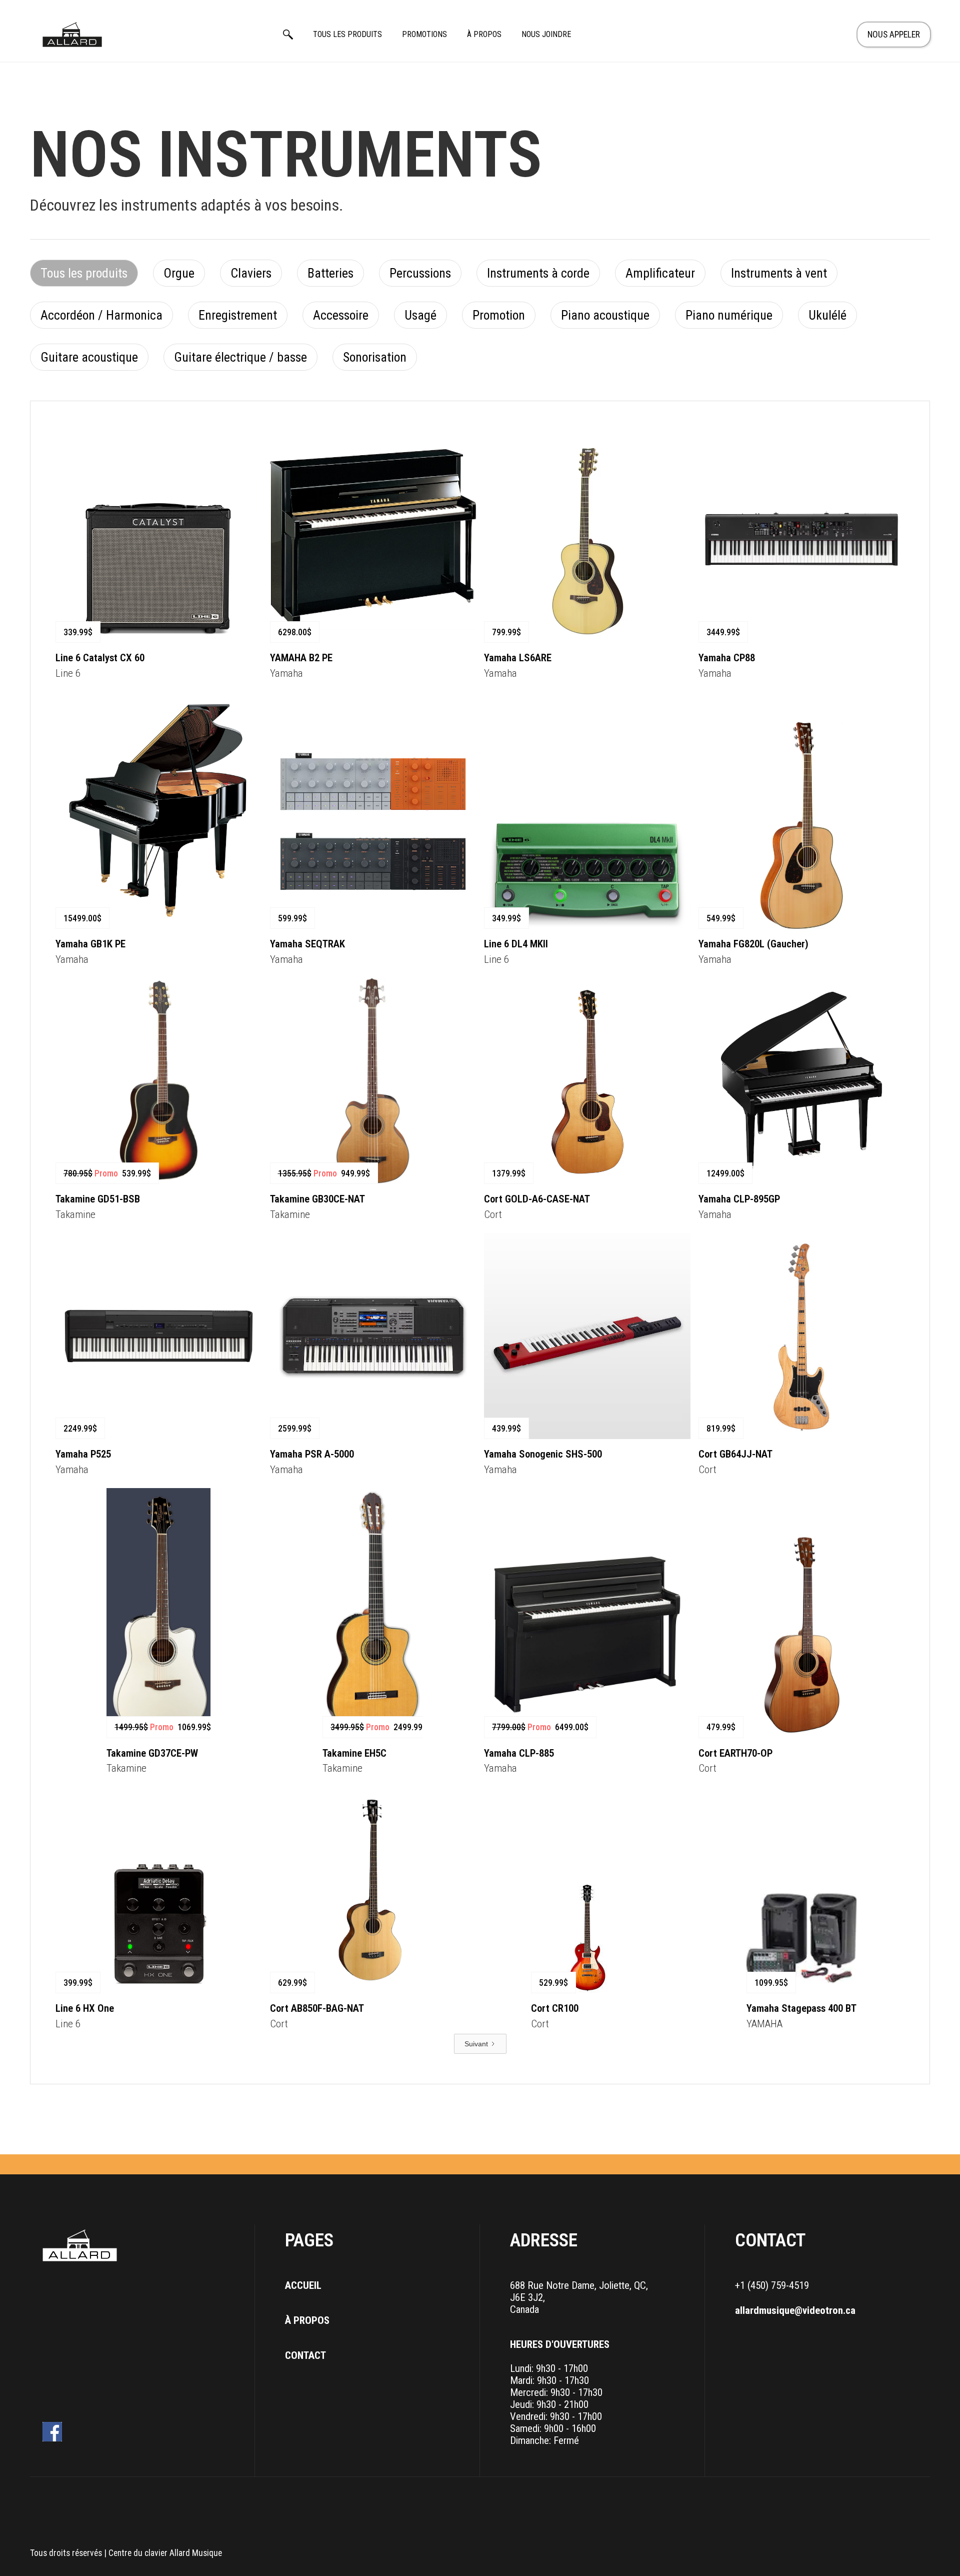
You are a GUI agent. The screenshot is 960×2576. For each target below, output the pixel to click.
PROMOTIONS (424, 34)
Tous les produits (347, 34)
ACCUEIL (303, 2285)
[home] (72, 35)
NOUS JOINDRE (546, 34)
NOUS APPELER (894, 35)
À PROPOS (484, 34)
